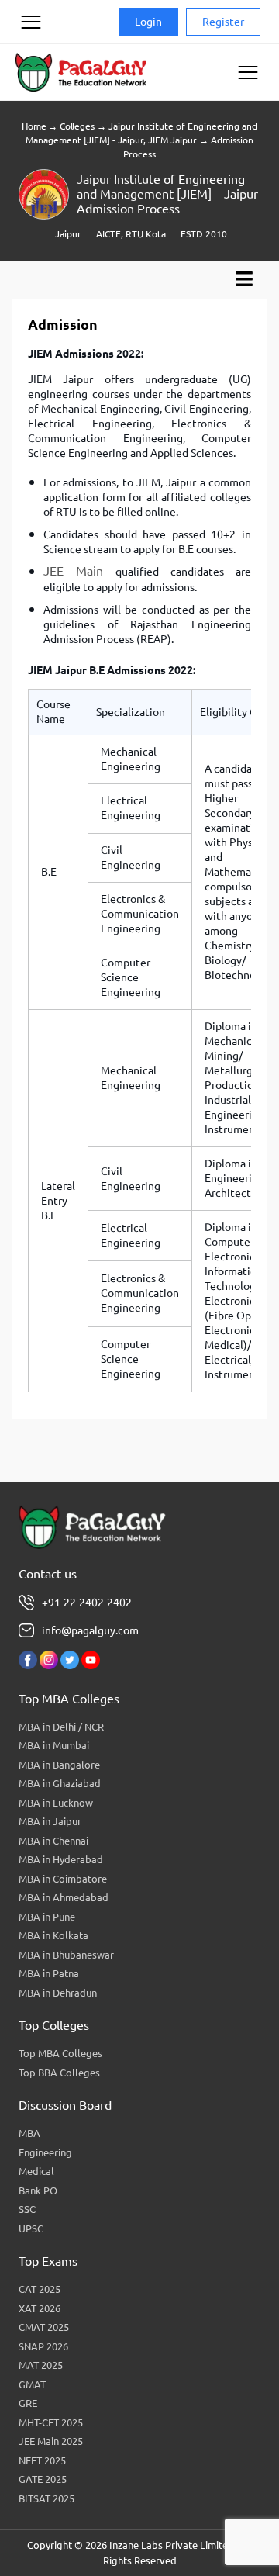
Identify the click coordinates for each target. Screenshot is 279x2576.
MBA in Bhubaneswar (66, 1955)
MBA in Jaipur (50, 1821)
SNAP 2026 (43, 2346)
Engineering (45, 2152)
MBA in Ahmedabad (64, 1897)
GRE (28, 2403)
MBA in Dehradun (58, 1993)
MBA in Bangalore (59, 1765)
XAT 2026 (40, 2308)
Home (34, 126)
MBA (29, 2133)
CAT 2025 (40, 2289)
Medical (36, 2171)
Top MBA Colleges (60, 2053)
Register (223, 22)
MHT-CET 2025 (51, 2422)
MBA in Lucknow (56, 1803)
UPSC (31, 2228)
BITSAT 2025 (46, 2498)
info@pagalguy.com (90, 1630)
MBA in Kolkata (53, 1935)
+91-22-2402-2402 (87, 1603)
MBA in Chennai (53, 1841)
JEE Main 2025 (51, 2441)
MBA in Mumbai (54, 1745)
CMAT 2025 (44, 2327)
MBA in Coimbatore (63, 1879)
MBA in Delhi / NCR (61, 1727)
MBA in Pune (47, 1917)
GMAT (32, 2384)
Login (148, 22)
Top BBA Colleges (59, 2073)
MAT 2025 (41, 2365)
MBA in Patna (49, 1973)
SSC (27, 2209)
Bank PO (38, 2190)
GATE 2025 (43, 2479)
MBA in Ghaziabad (60, 1783)
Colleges (77, 126)
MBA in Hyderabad (61, 1859)
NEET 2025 (42, 2460)
